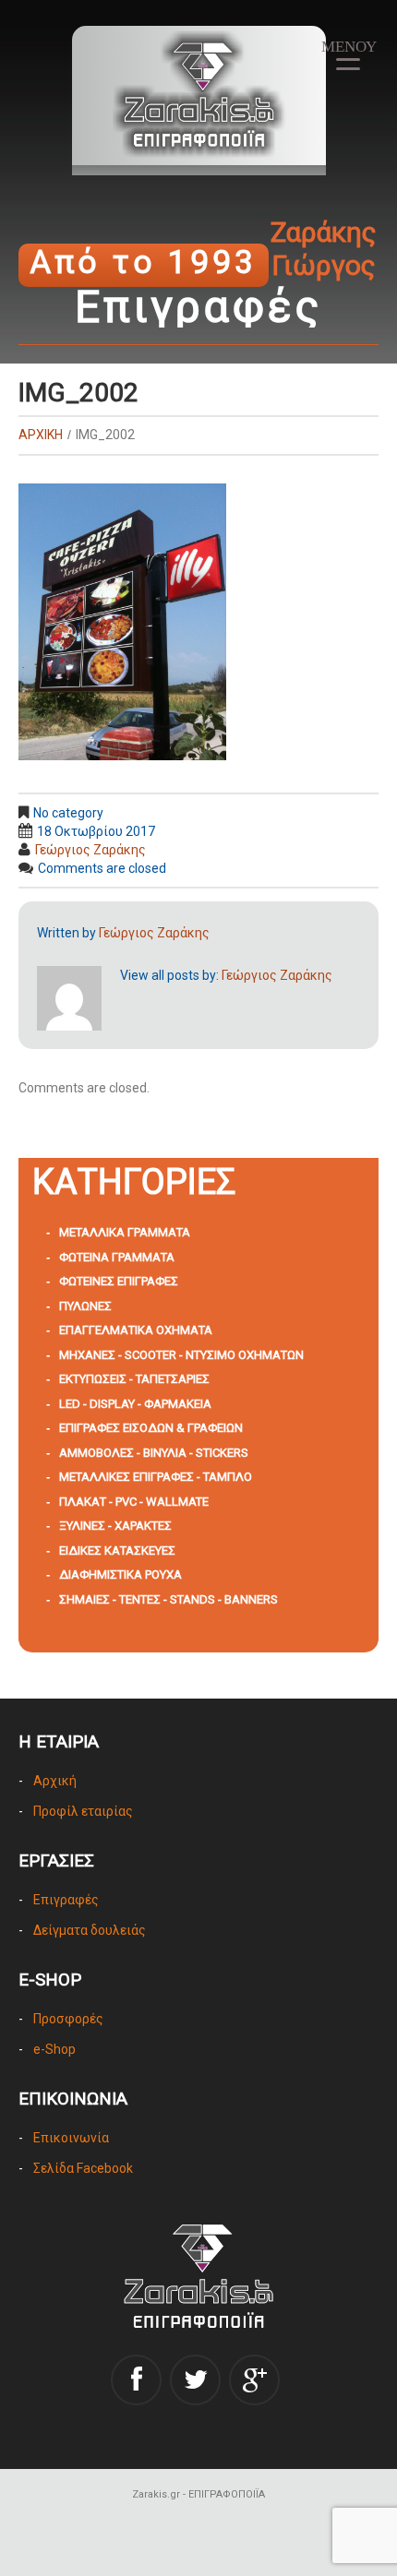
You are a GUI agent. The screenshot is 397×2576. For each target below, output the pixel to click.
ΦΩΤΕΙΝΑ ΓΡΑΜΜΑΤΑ (117, 1257)
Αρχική (55, 1781)
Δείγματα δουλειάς (90, 1930)
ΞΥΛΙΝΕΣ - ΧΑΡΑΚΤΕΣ (115, 1526)
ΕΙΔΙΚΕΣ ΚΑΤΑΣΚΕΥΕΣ (117, 1550)
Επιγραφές (66, 1900)
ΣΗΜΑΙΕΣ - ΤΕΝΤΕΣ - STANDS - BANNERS (168, 1599)
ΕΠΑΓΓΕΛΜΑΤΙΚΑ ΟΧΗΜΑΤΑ (136, 1330)
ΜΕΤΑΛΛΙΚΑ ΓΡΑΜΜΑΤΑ (125, 1232)
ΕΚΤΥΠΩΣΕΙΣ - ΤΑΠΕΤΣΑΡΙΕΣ (134, 1379)
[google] (254, 2380)
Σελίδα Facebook (83, 2168)
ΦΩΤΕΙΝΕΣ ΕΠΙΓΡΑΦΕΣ (119, 1281)
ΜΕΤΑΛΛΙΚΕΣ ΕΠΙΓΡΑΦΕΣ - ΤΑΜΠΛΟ (156, 1477)
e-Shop (54, 2049)
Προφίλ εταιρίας (83, 1811)
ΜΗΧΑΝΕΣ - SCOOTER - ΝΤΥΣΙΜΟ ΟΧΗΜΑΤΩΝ (181, 1355)
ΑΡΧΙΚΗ (41, 435)
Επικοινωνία (71, 2138)
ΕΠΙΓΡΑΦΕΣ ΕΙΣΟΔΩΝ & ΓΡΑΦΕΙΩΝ (151, 1428)
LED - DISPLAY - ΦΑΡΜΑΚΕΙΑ (135, 1404)
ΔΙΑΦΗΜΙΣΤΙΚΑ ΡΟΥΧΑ (120, 1574)
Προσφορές (68, 2019)
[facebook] (136, 2380)
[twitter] (195, 2380)
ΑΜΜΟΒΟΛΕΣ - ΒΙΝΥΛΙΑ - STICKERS (154, 1453)
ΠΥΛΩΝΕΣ (85, 1306)
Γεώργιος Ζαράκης (90, 850)
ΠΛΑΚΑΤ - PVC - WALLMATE (134, 1502)
